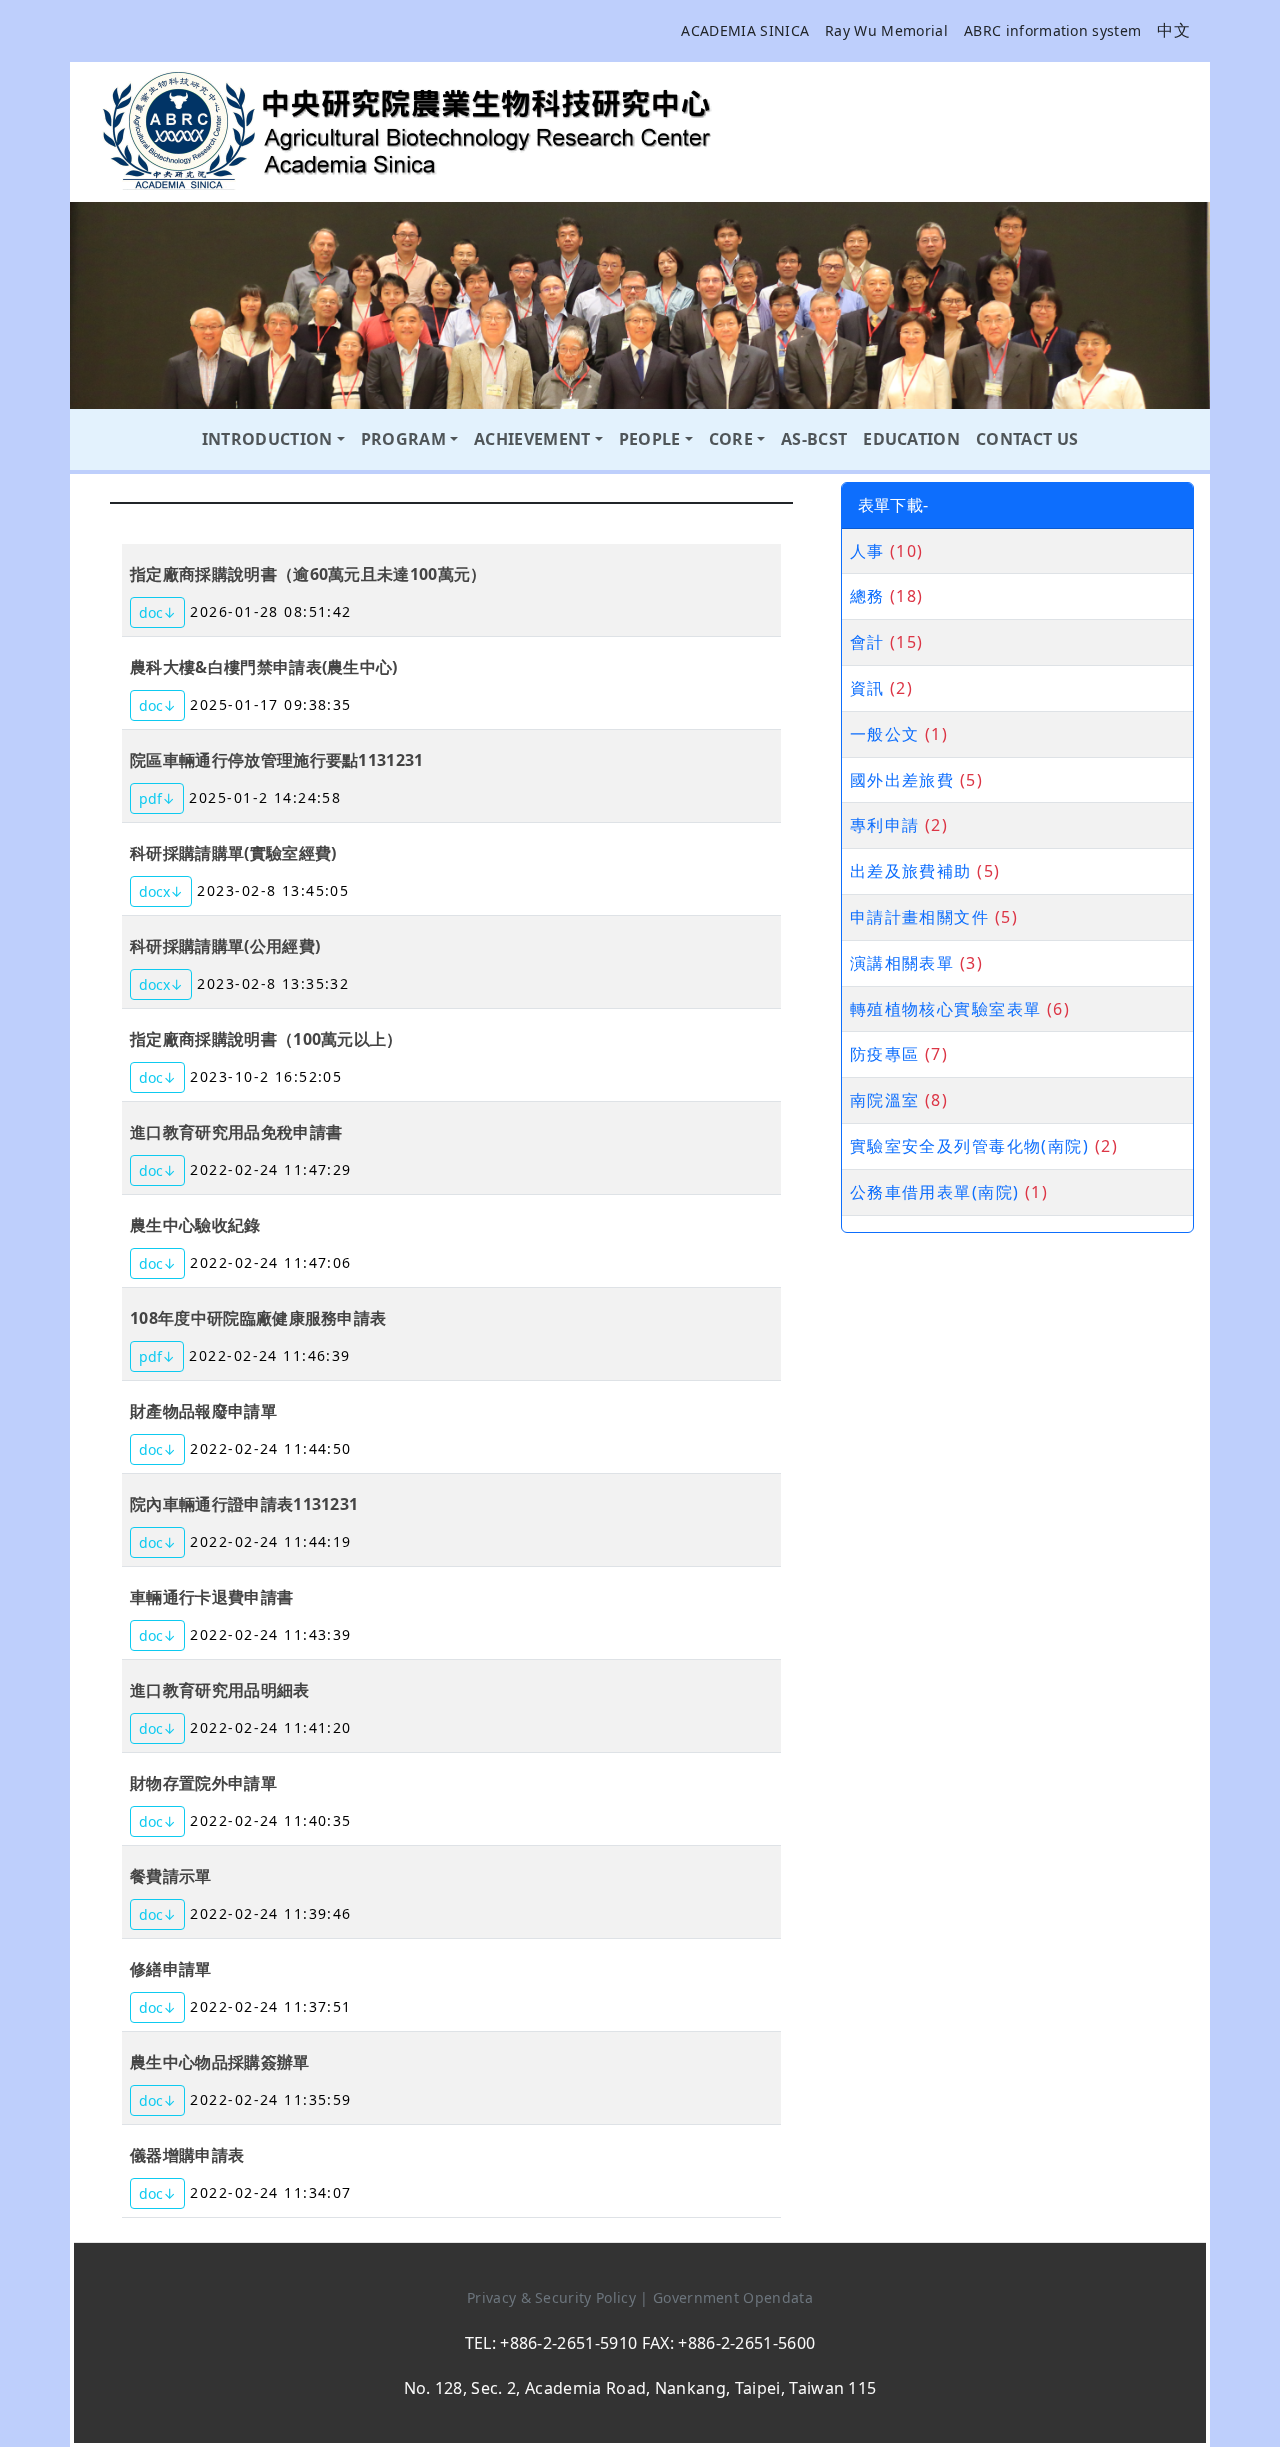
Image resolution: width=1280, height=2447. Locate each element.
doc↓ (157, 612)
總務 (867, 596)
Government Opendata (733, 2297)
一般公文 (885, 734)
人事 (867, 551)
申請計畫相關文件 (920, 917)
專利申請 (885, 825)
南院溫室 (885, 1100)
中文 (1173, 30)
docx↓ (161, 891)
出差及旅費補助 (911, 871)
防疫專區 (885, 1054)
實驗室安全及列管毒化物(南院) (970, 1146)
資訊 (867, 688)
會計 (867, 642)
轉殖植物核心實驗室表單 (946, 1009)
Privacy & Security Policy (553, 2297)
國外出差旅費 (902, 780)
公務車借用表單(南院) (935, 1192)
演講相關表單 (902, 963)
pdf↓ (157, 798)
